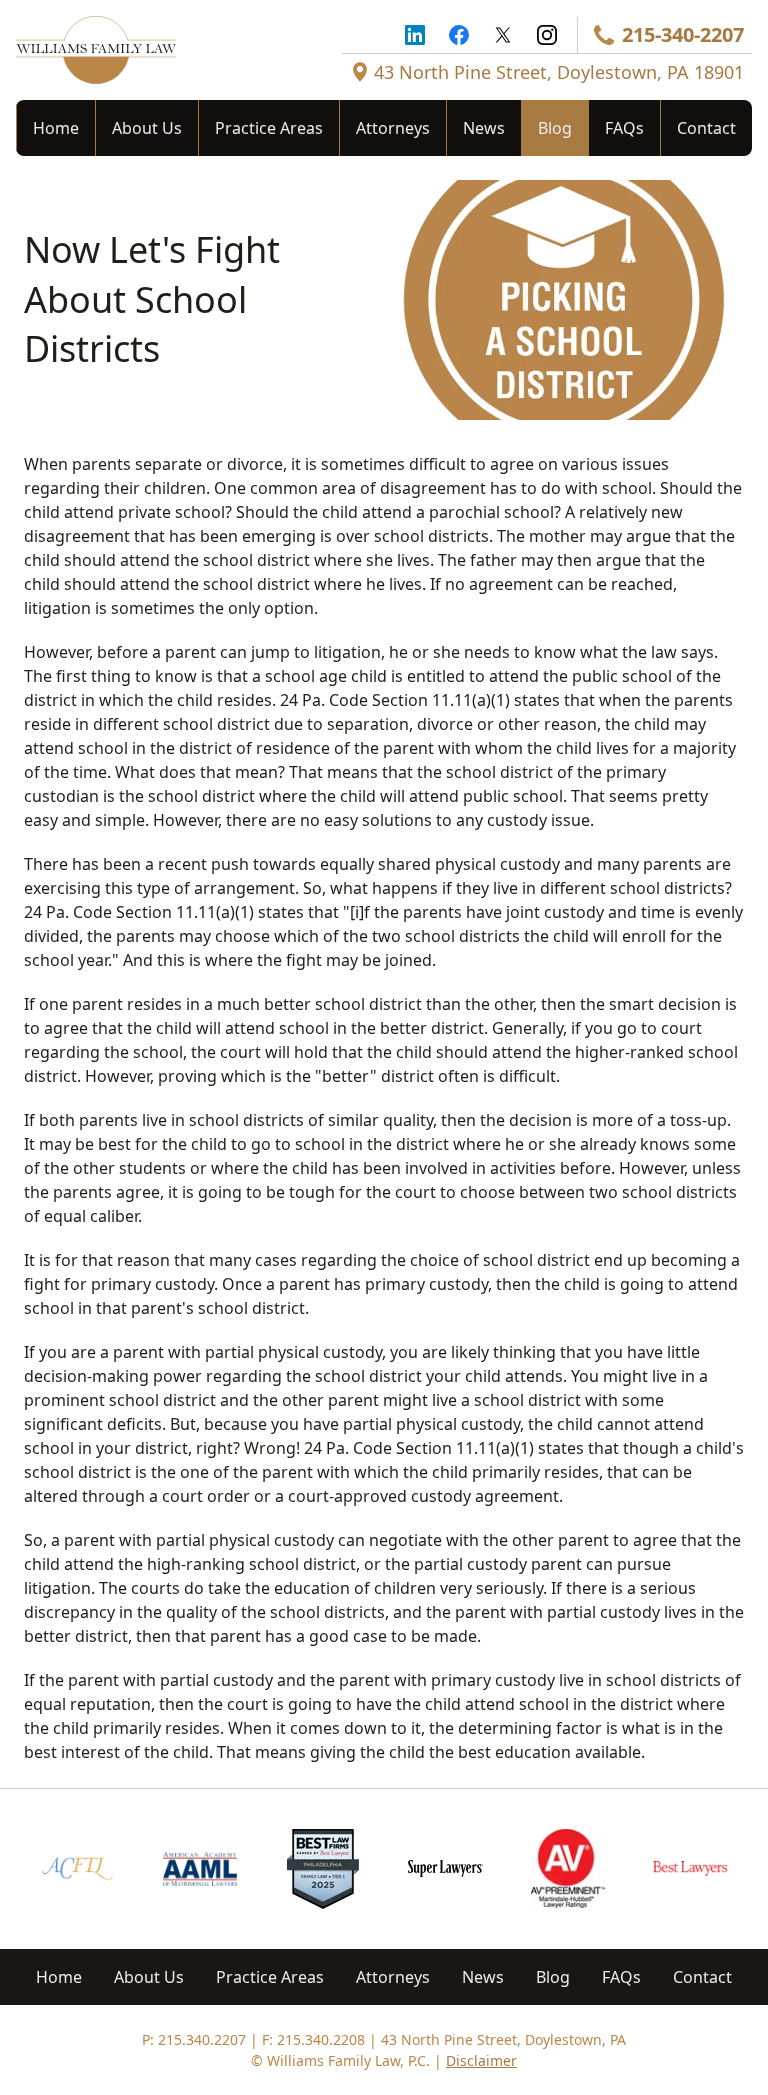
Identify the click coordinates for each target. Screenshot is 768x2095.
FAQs (624, 128)
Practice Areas (269, 128)
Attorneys (393, 128)
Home (56, 128)
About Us (147, 128)
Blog (555, 128)
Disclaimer (481, 2060)
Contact (706, 128)
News (484, 128)
